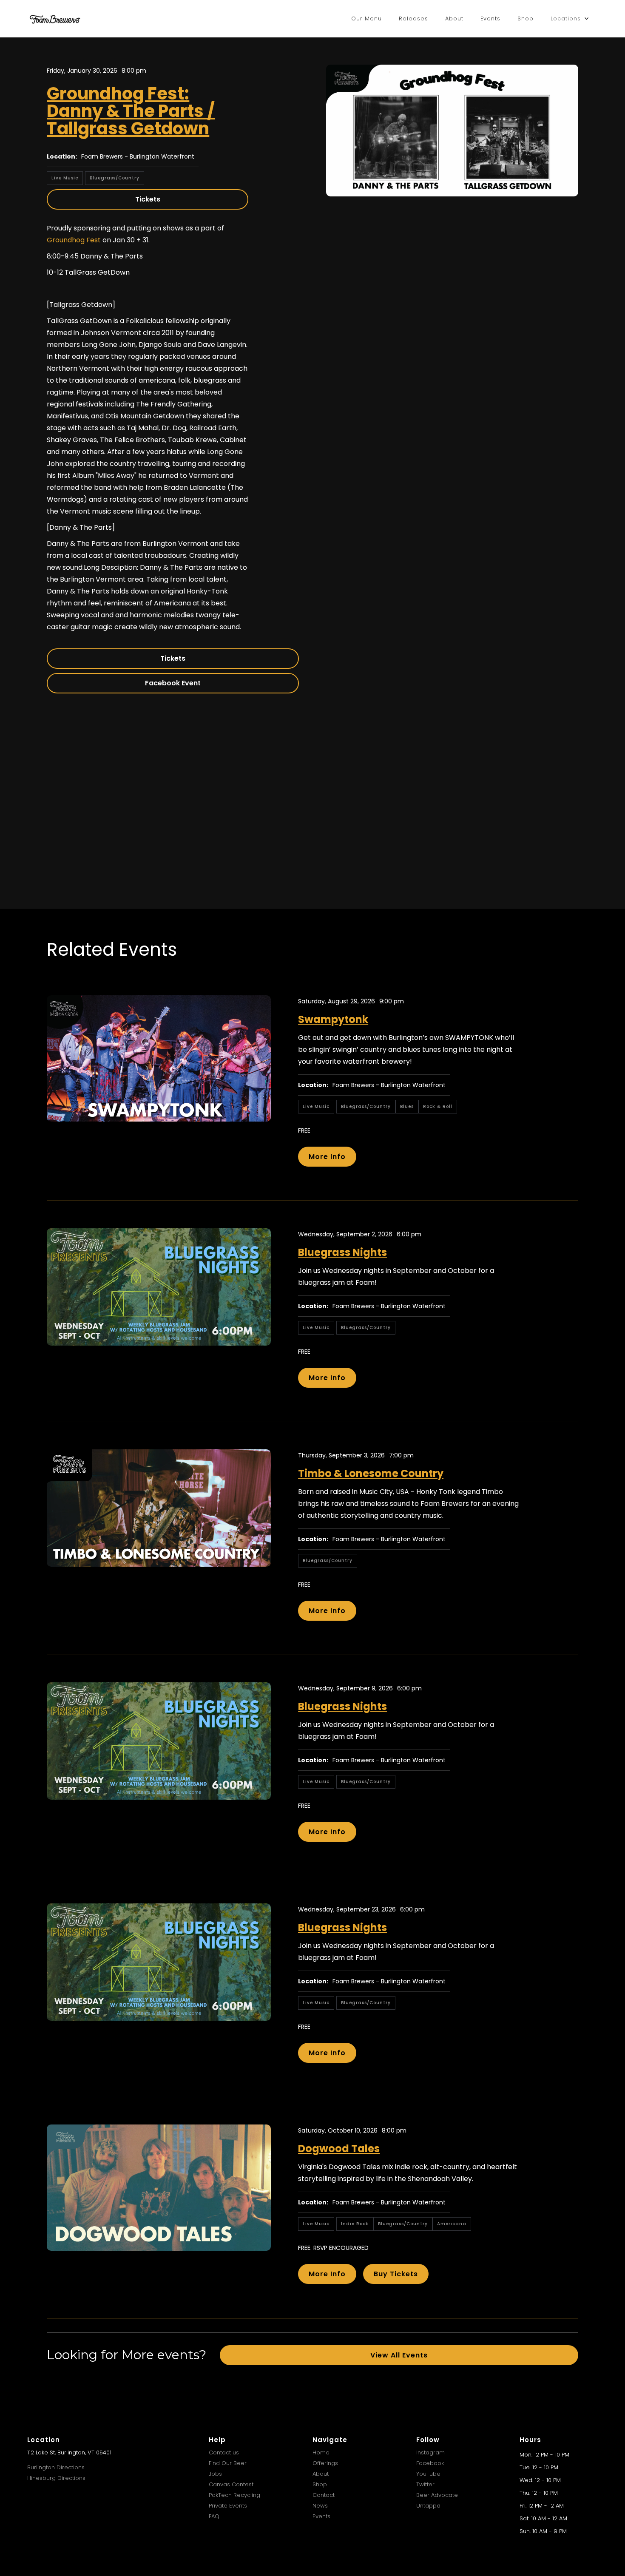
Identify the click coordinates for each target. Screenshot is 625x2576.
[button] (570, 19)
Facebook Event (173, 683)
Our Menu (366, 18)
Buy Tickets (396, 2274)
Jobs (215, 2474)
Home (321, 2452)
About (454, 18)
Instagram (430, 2452)
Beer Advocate (437, 2495)
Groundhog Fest (74, 240)
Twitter (425, 2484)
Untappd (428, 2506)
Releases (413, 18)
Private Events (228, 2506)
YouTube (428, 2474)
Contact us (224, 2452)
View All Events (399, 2355)
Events (490, 18)
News (320, 2506)
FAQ (214, 2516)
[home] (55, 19)
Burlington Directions (56, 2467)
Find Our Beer (228, 2463)
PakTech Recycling (234, 2495)
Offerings (325, 2463)
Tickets (148, 199)
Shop (526, 18)
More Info (327, 1157)
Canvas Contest (231, 2484)
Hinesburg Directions (56, 2478)
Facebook (430, 2463)
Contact (324, 2495)
